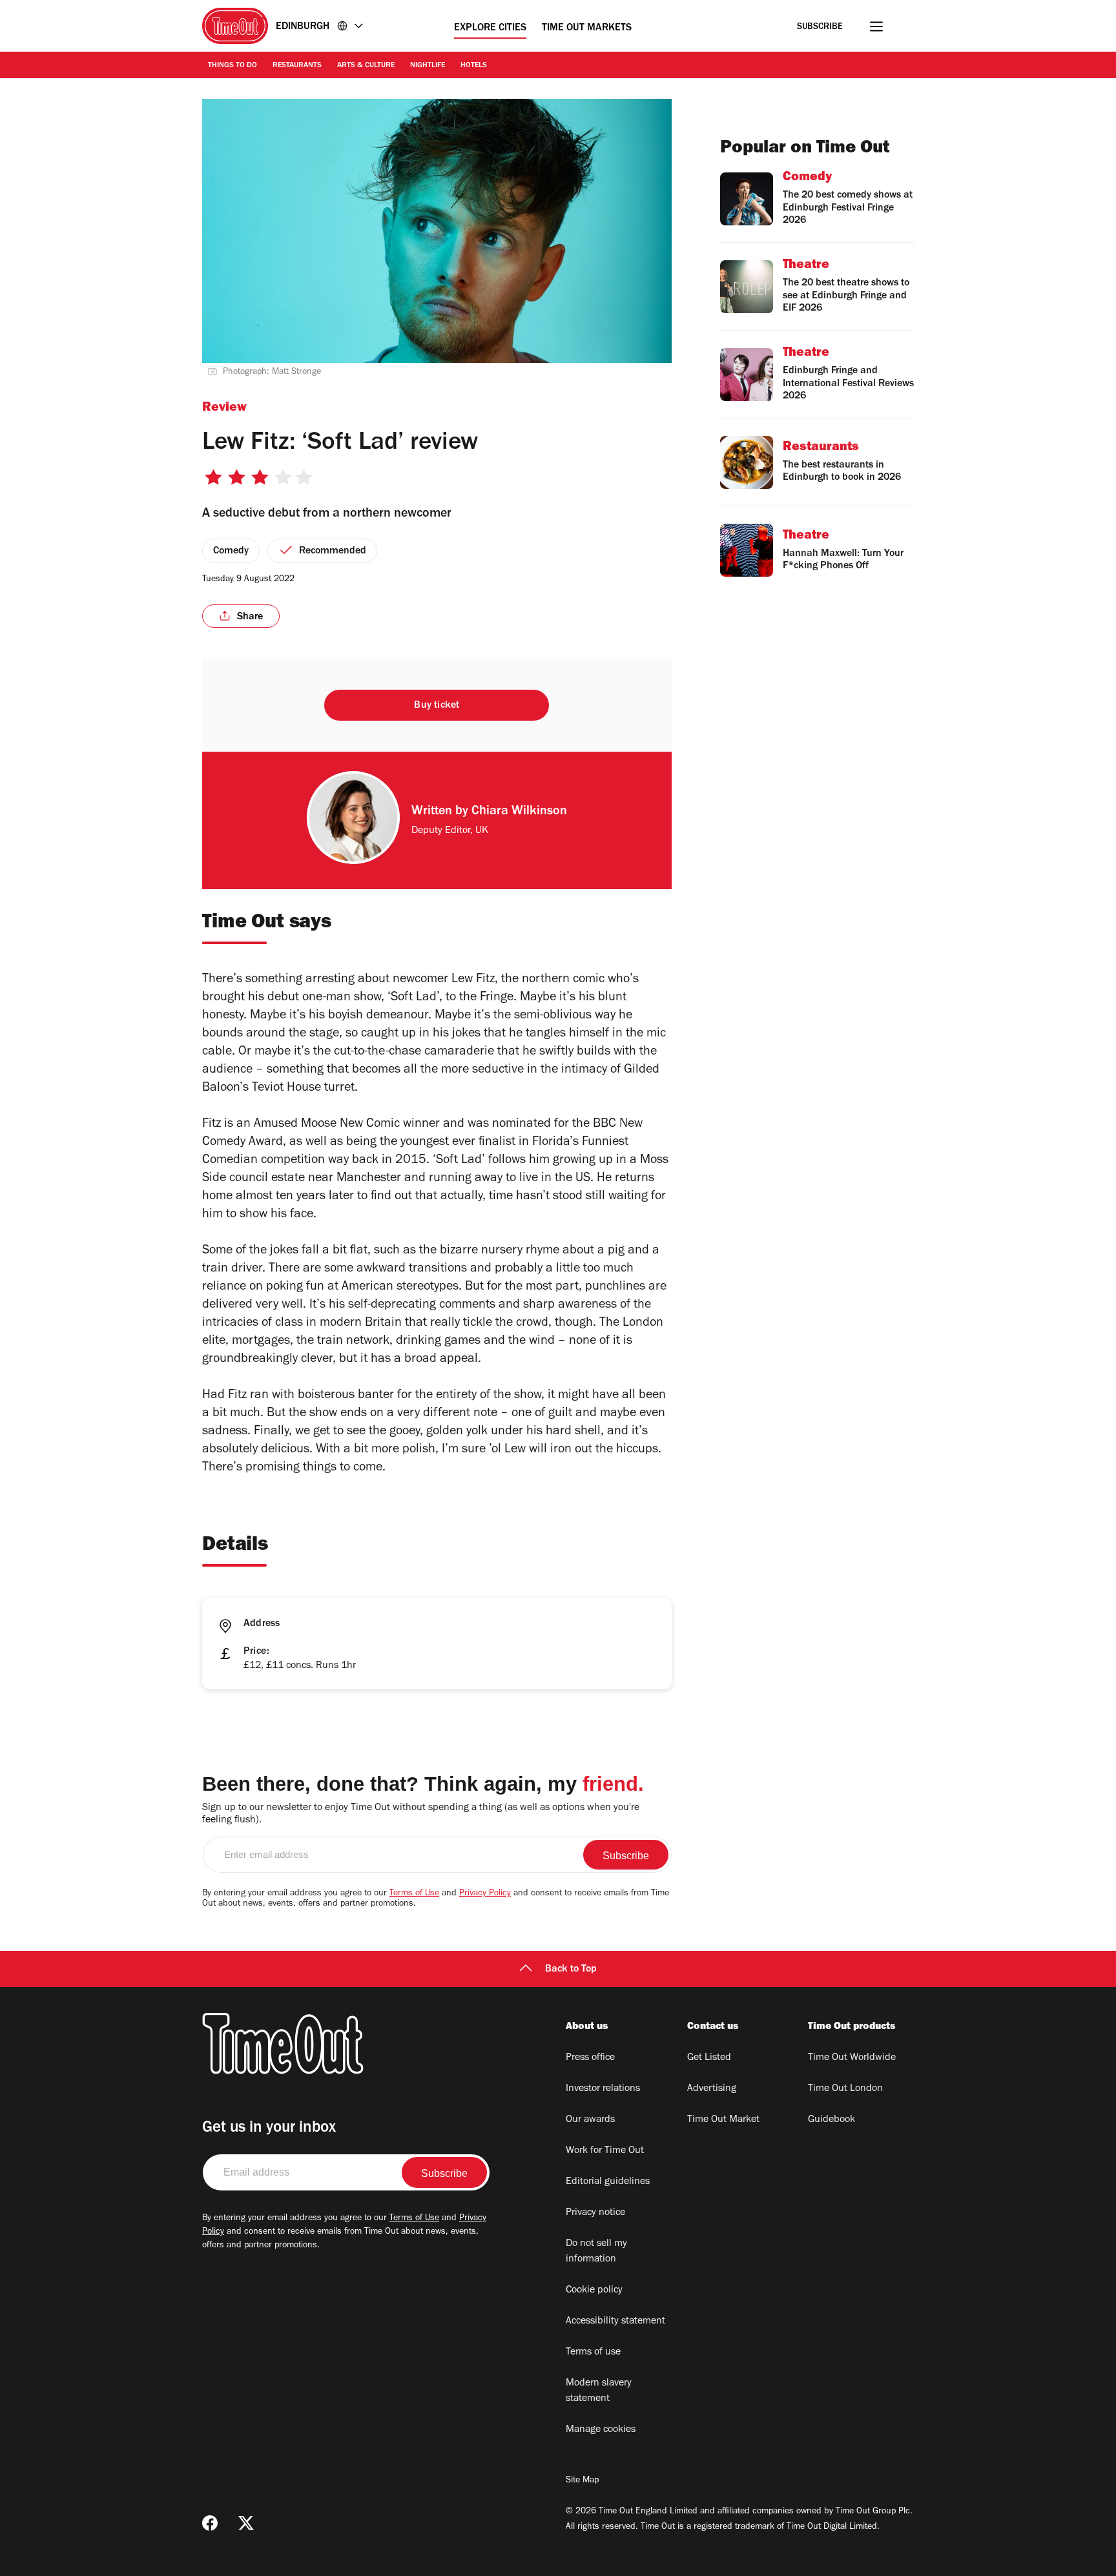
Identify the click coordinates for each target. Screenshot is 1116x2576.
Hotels (474, 66)
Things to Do (232, 66)
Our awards (590, 2120)
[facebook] (210, 2523)
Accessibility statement (615, 2322)
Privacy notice (595, 2213)
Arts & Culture (366, 66)
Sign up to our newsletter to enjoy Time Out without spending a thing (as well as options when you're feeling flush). (421, 1814)
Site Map (582, 2481)
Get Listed (709, 2058)
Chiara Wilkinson (519, 812)
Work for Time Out (605, 2151)
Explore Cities (490, 28)
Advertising (712, 2089)
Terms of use (593, 2353)
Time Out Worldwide (852, 2058)
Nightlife (428, 66)
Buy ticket (437, 706)
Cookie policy (594, 2291)
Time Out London (845, 2089)
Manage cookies (601, 2430)
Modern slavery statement (599, 2391)
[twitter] (246, 2523)
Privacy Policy (485, 1894)
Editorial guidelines (608, 2182)
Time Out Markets (587, 28)
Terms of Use (414, 1894)
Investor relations (603, 2089)
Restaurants (297, 66)
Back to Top (571, 1970)
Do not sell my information (596, 2252)
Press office (590, 2058)
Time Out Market (723, 2120)
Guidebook (832, 2120)
